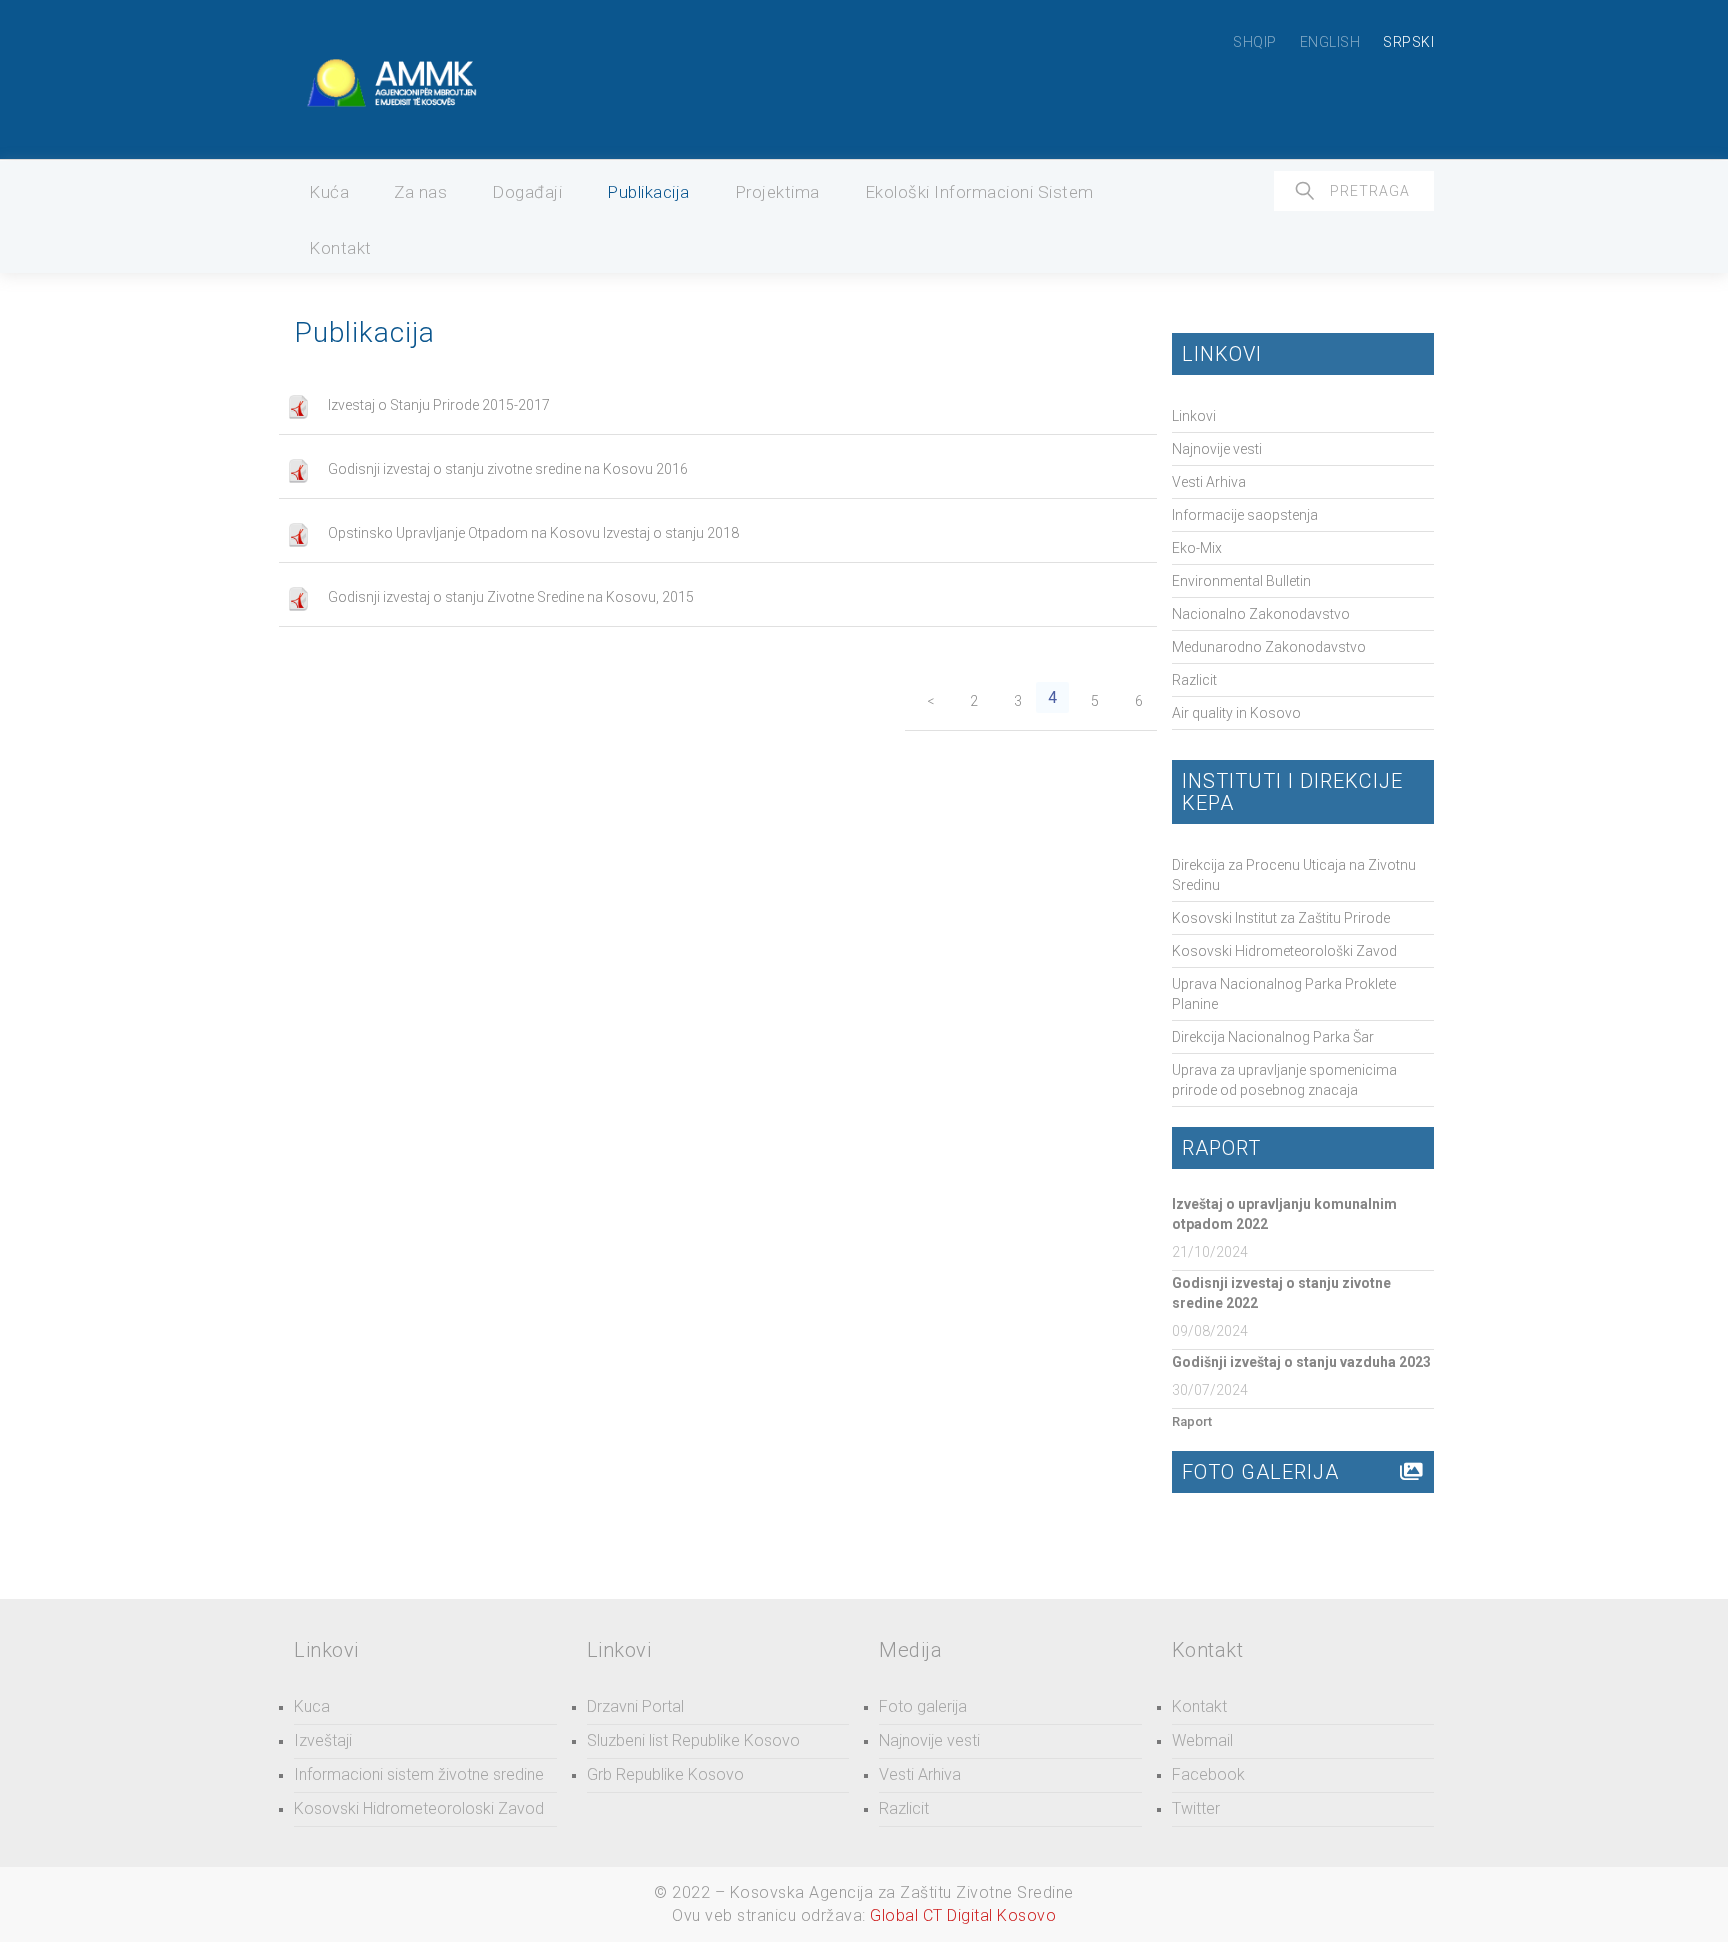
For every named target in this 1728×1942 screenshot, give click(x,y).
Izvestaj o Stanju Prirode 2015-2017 (439, 405)
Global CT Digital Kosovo (963, 1915)
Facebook (1208, 1774)
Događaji (527, 192)
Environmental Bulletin (1241, 581)
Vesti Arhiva (1209, 482)
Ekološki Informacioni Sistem (979, 192)
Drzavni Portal (635, 1706)
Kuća (329, 192)
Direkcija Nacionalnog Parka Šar (1273, 1037)
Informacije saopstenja (1245, 515)
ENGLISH (1330, 42)
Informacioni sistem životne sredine (419, 1774)
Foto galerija (923, 1706)
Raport (1192, 1421)
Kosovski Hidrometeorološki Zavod (1284, 951)
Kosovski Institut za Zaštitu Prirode (1281, 918)
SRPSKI (1408, 42)
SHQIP (1255, 42)
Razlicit (1194, 680)
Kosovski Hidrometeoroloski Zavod (419, 1808)
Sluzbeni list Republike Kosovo (693, 1740)
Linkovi (1194, 416)
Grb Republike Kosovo (665, 1774)
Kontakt (340, 248)
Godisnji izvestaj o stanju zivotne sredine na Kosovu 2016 (508, 469)
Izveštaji (323, 1740)
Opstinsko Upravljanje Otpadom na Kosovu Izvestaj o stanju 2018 (533, 533)
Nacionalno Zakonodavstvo (1261, 614)
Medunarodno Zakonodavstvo (1269, 647)
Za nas (420, 192)
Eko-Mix (1197, 548)
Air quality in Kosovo (1236, 713)
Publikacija (648, 192)
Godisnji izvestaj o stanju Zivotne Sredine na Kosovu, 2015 (511, 597)
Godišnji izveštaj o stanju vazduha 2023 (1301, 1362)
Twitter (1196, 1808)
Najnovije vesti (1217, 449)
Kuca (312, 1706)
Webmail (1202, 1740)
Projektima (777, 192)
